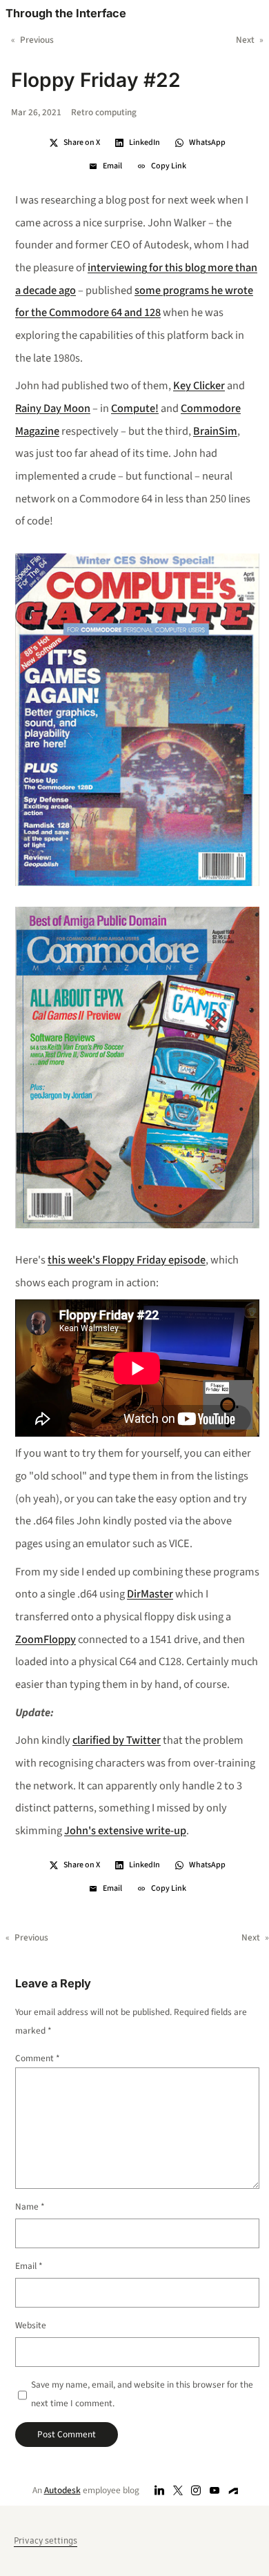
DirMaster (150, 1594)
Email (29, 2266)
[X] (178, 2490)
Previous (37, 40)
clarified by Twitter (117, 1740)
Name (30, 2206)
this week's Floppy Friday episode (127, 1260)
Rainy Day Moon (53, 409)
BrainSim (215, 431)
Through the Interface (66, 13)
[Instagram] (196, 2490)
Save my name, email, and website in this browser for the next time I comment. (142, 2394)
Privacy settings (46, 2540)
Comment (38, 2058)
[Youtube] (215, 2490)
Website (31, 2325)
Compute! (135, 409)
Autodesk (62, 2490)
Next (245, 40)
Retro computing (104, 112)
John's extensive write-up (125, 1831)
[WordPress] (233, 2490)
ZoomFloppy (46, 1640)
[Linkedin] (160, 2490)
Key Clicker (199, 386)
